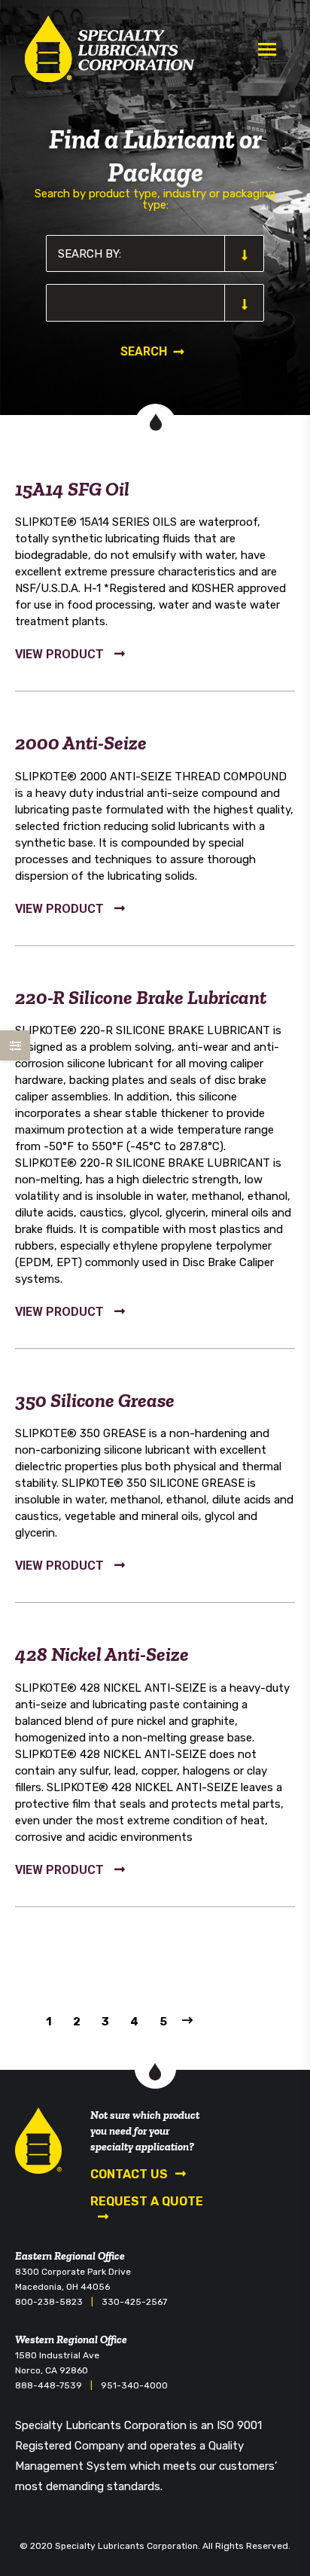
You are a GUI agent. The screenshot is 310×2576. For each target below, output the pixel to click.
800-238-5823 (49, 2302)
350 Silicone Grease (95, 1400)
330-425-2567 (134, 2302)
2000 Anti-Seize (81, 743)
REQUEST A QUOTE (147, 2201)
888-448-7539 (49, 2385)
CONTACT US (129, 2174)
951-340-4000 (134, 2385)
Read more (70, 656)
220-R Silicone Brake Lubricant (141, 997)
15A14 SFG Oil (72, 489)
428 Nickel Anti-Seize (102, 1654)
